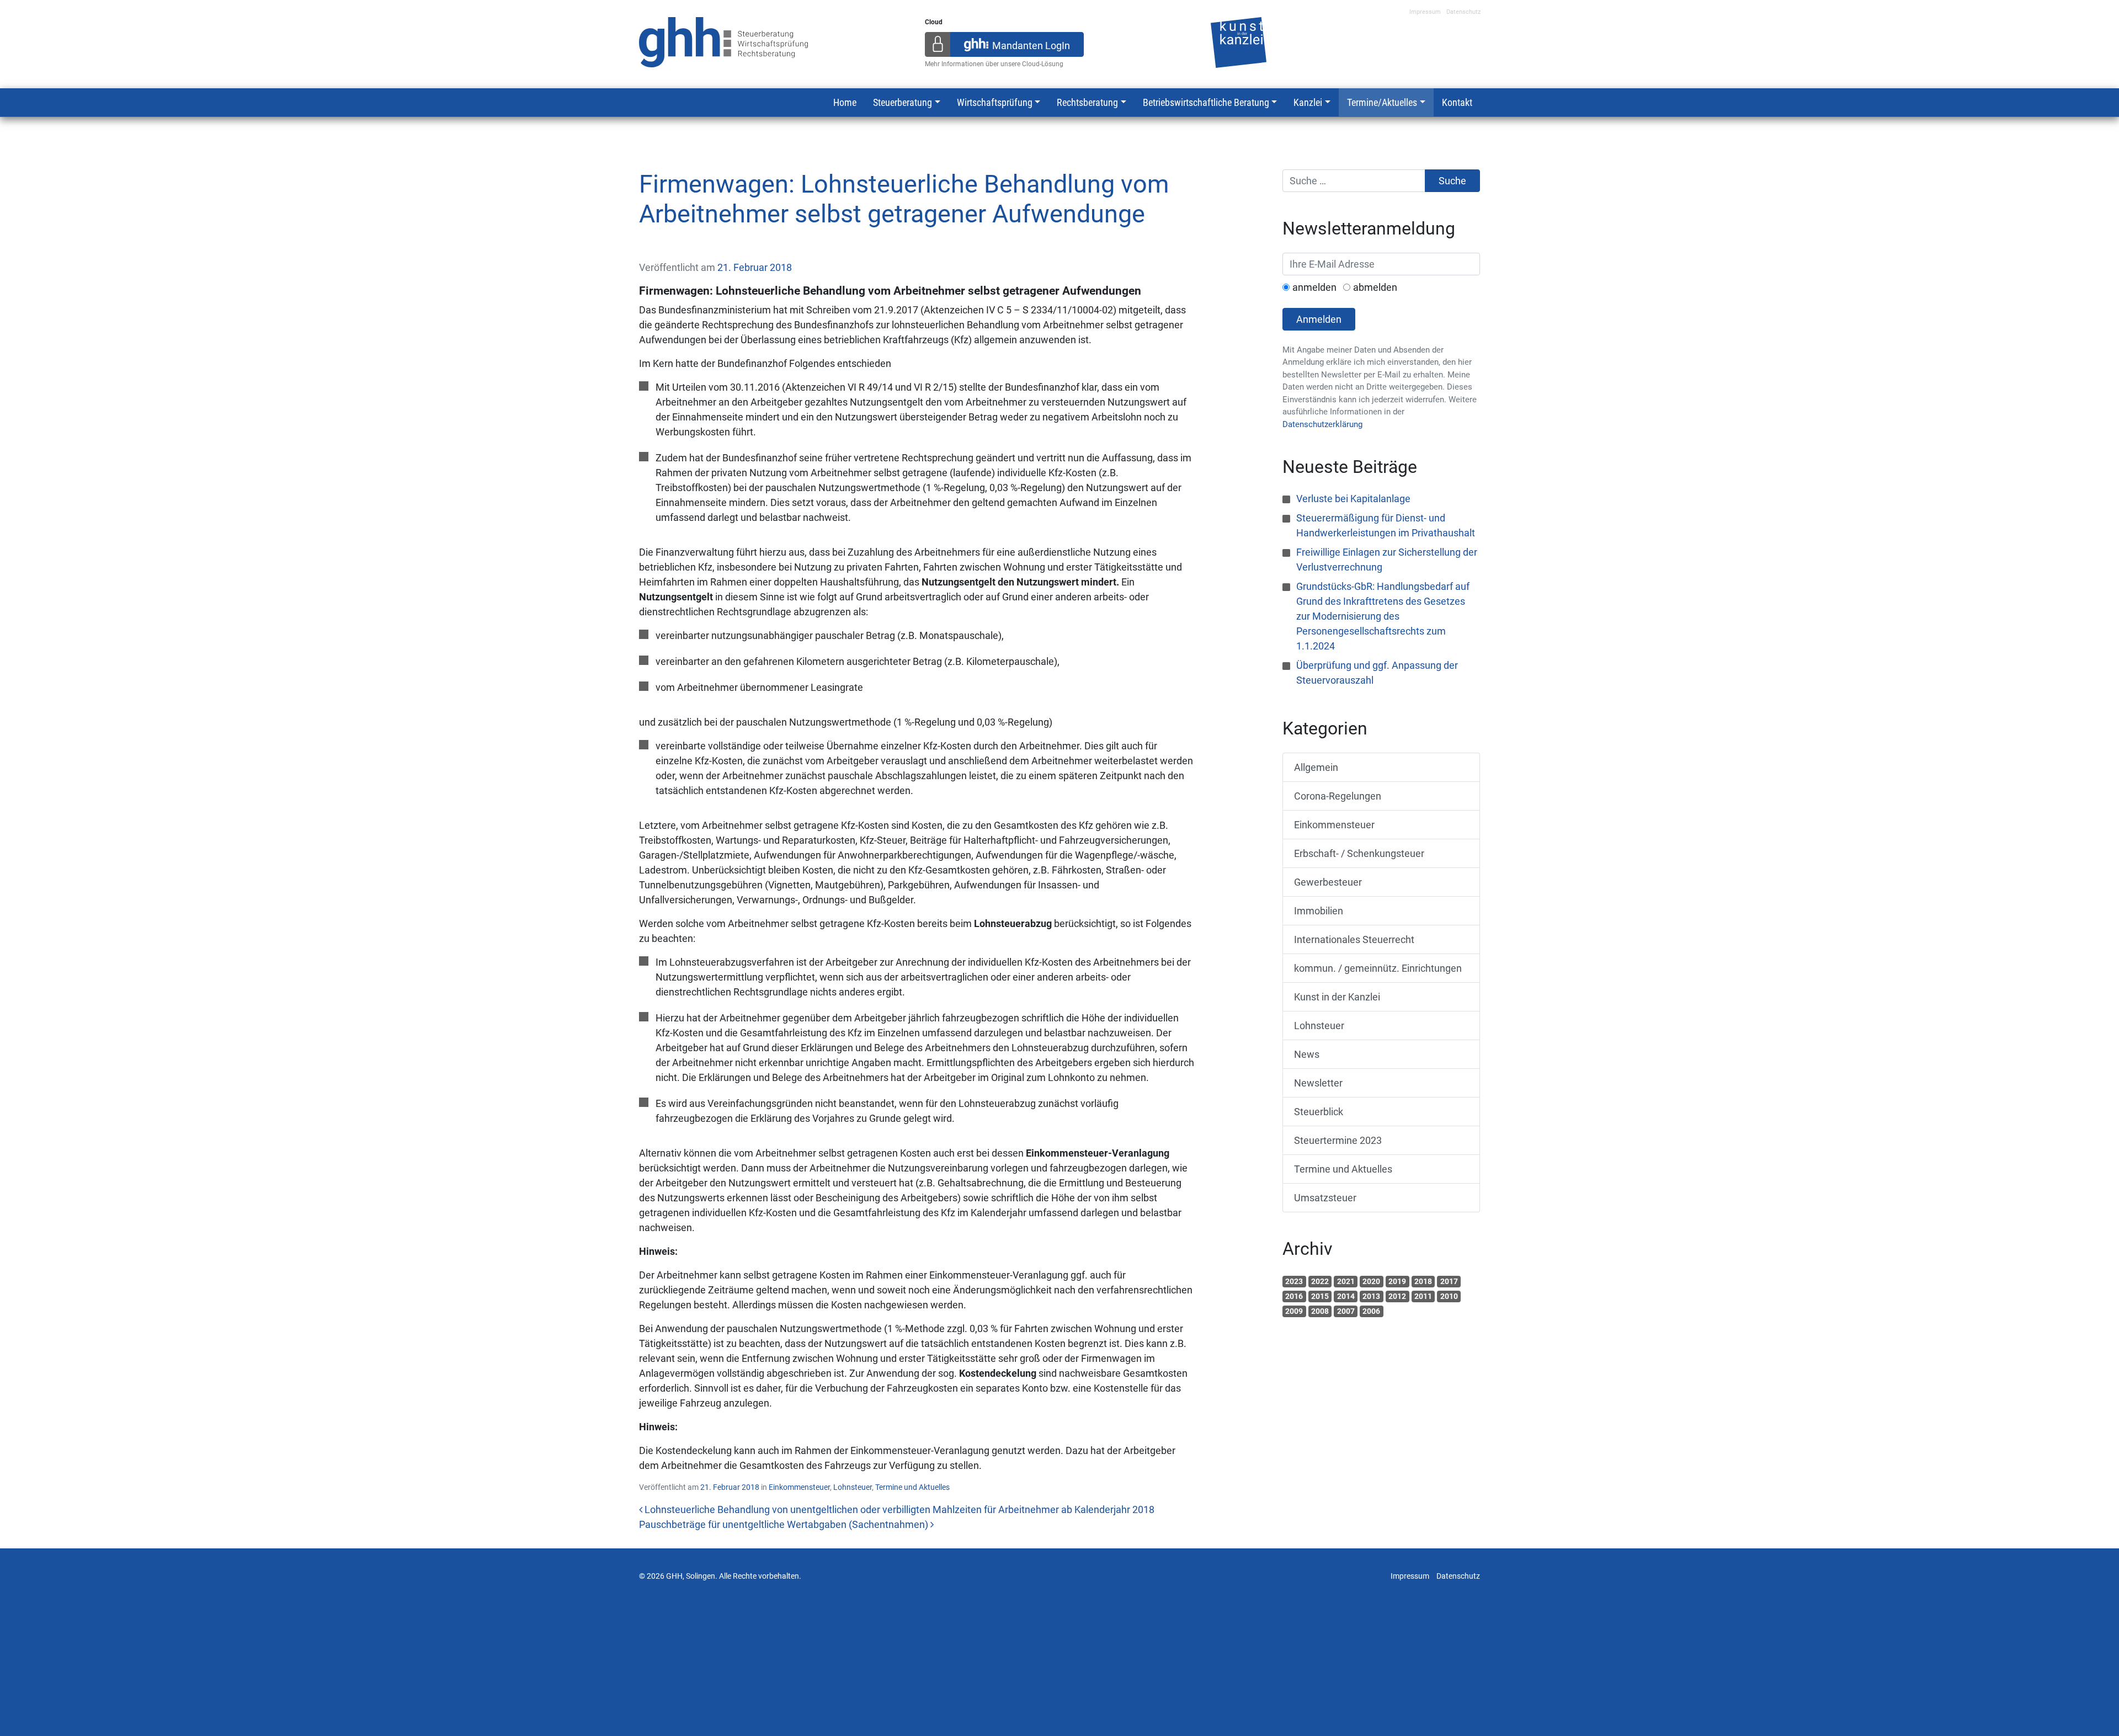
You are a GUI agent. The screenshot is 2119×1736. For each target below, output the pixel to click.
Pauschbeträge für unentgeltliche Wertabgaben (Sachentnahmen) (785, 1524)
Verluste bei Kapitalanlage (1353, 499)
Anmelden (1319, 319)
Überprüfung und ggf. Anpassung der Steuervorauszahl (1377, 673)
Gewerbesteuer (1328, 882)
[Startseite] (724, 41)
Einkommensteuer (799, 1487)
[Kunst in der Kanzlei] (1239, 41)
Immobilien (1319, 911)
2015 (1320, 1296)
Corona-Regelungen (1338, 796)
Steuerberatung (903, 102)
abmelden (1375, 287)
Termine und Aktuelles (912, 1487)
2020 (1371, 1281)
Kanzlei (1308, 102)
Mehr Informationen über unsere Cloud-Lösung (994, 64)
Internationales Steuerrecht (1354, 939)
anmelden (1314, 287)
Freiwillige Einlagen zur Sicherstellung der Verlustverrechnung (1387, 560)
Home (845, 102)
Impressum (1425, 12)
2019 (1397, 1281)
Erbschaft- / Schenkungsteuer (1359, 853)
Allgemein (1316, 767)
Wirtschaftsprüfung (995, 102)
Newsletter (1318, 1083)
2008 (1320, 1311)
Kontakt (1457, 102)
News (1307, 1054)
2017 (1449, 1281)
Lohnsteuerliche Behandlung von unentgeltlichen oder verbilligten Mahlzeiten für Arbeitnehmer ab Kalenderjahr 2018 (898, 1509)
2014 (1346, 1296)
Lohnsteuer (853, 1487)
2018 (1423, 1281)
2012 (1397, 1296)
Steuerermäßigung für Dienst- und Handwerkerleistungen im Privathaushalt (1386, 525)
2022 (1320, 1281)
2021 (1346, 1281)
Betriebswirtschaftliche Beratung (1206, 102)
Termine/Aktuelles (1382, 102)
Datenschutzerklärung (1322, 424)
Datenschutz (1463, 12)
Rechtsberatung (1087, 102)
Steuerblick (1319, 1112)
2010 (1449, 1296)
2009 (1294, 1311)
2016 (1294, 1296)
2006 (1371, 1311)
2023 (1294, 1281)
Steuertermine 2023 (1338, 1140)
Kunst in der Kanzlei (1337, 997)
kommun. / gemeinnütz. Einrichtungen (1378, 968)
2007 (1346, 1311)
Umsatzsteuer (1325, 1198)
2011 (1423, 1296)
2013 (1371, 1296)
